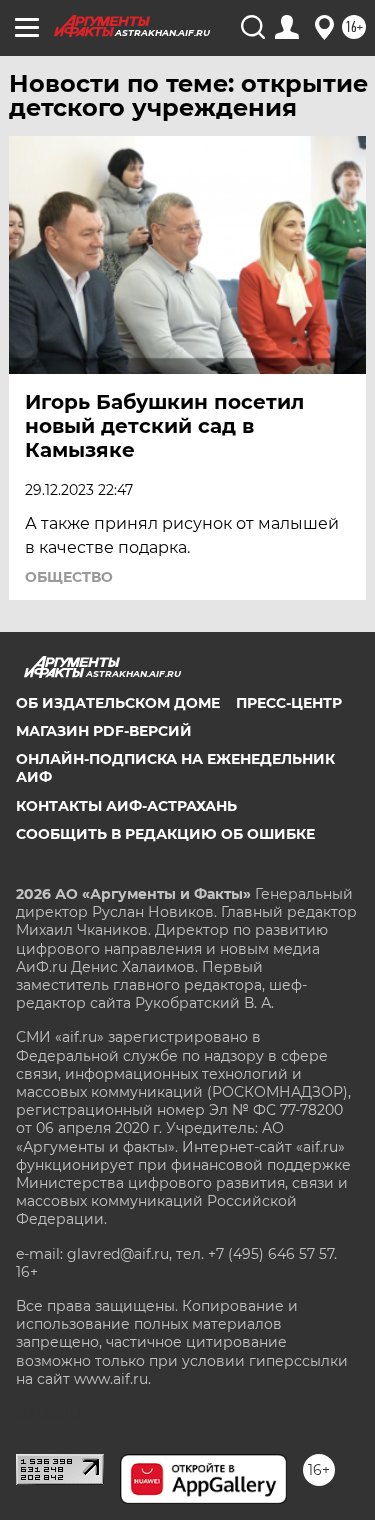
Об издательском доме (118, 703)
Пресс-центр (289, 703)
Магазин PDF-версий (104, 731)
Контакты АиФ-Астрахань (126, 806)
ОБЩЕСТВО (69, 577)
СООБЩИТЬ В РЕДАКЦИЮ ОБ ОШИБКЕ (165, 834)
